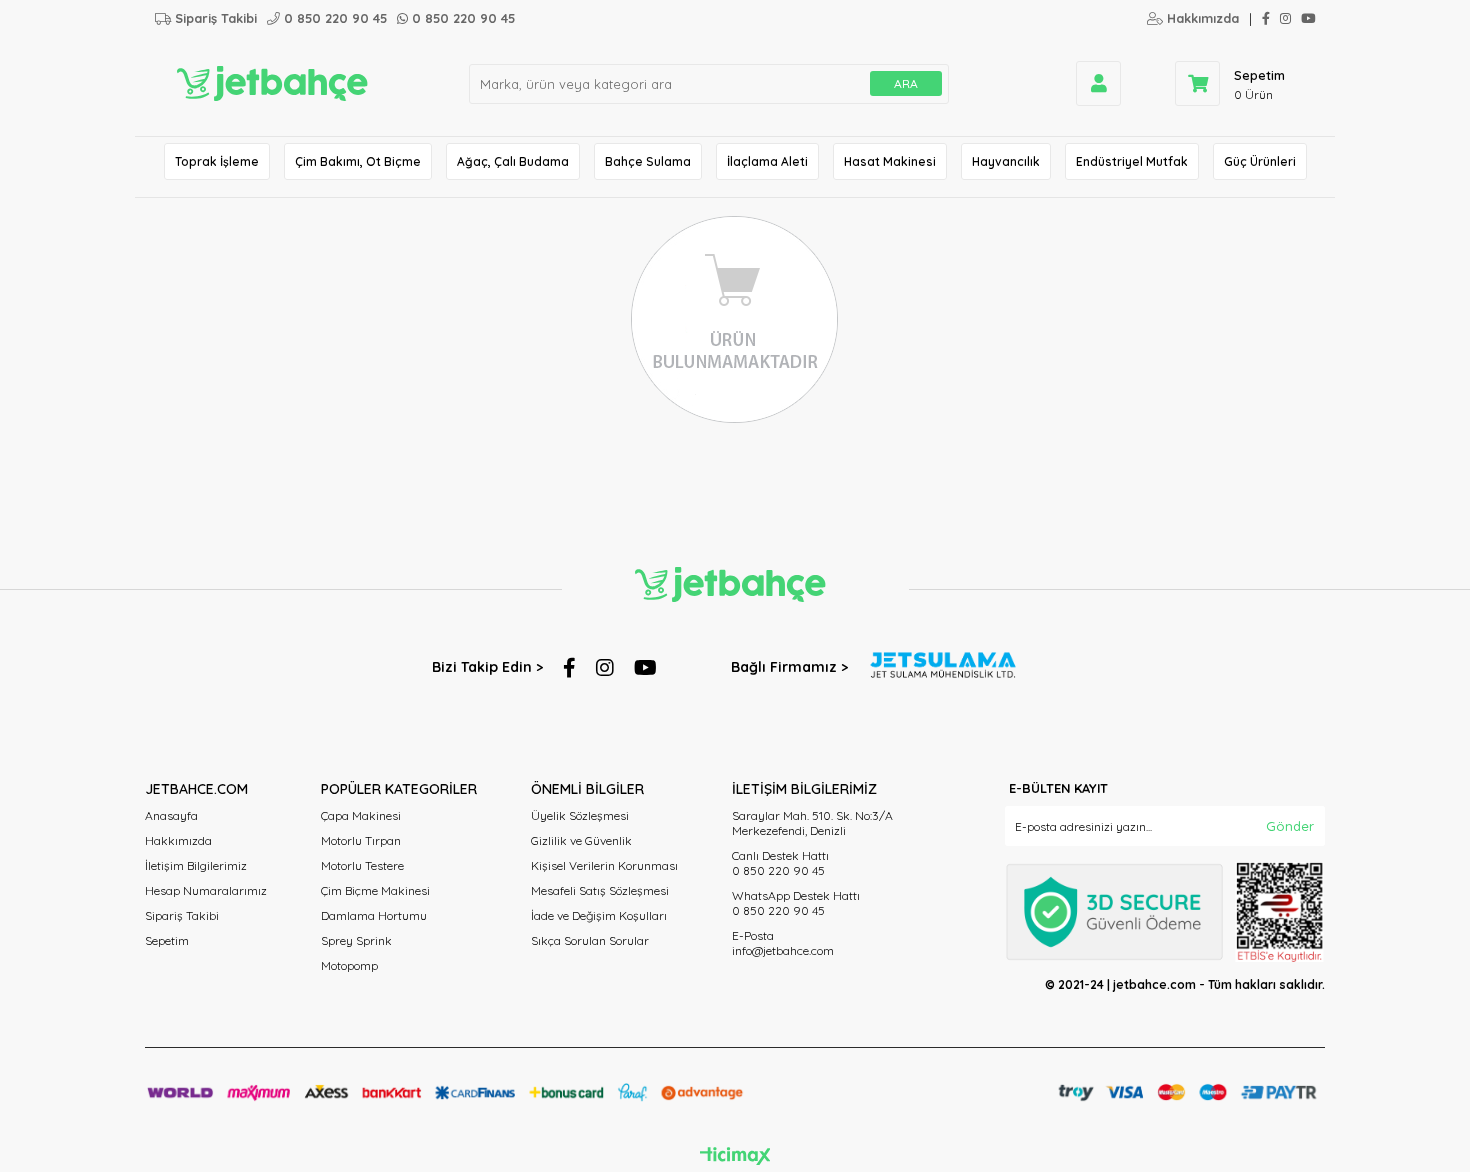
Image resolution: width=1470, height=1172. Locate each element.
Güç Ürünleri (1260, 161)
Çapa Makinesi (361, 815)
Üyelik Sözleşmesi (580, 815)
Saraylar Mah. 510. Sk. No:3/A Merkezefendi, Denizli (812, 823)
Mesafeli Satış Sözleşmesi (600, 890)
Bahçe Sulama (648, 161)
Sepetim (167, 940)
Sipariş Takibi (182, 915)
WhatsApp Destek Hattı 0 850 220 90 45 (796, 903)
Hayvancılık (1006, 161)
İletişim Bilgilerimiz (196, 865)
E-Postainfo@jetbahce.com (783, 943)
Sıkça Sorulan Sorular (590, 940)
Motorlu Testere (362, 865)
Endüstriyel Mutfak (1132, 161)
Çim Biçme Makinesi (375, 890)
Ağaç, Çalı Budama (513, 161)
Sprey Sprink (356, 940)
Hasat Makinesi (890, 161)
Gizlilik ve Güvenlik (581, 840)
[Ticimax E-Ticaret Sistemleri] (735, 1157)
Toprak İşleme (217, 161)
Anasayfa (171, 815)
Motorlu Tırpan (361, 840)
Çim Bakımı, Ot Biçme (358, 161)
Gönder (1290, 826)
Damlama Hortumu (374, 915)
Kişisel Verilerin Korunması (604, 865)
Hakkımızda (178, 840)
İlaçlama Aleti (767, 161)
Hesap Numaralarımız (206, 890)
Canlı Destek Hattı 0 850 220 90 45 (780, 863)
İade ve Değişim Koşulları (599, 915)
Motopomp (349, 965)
